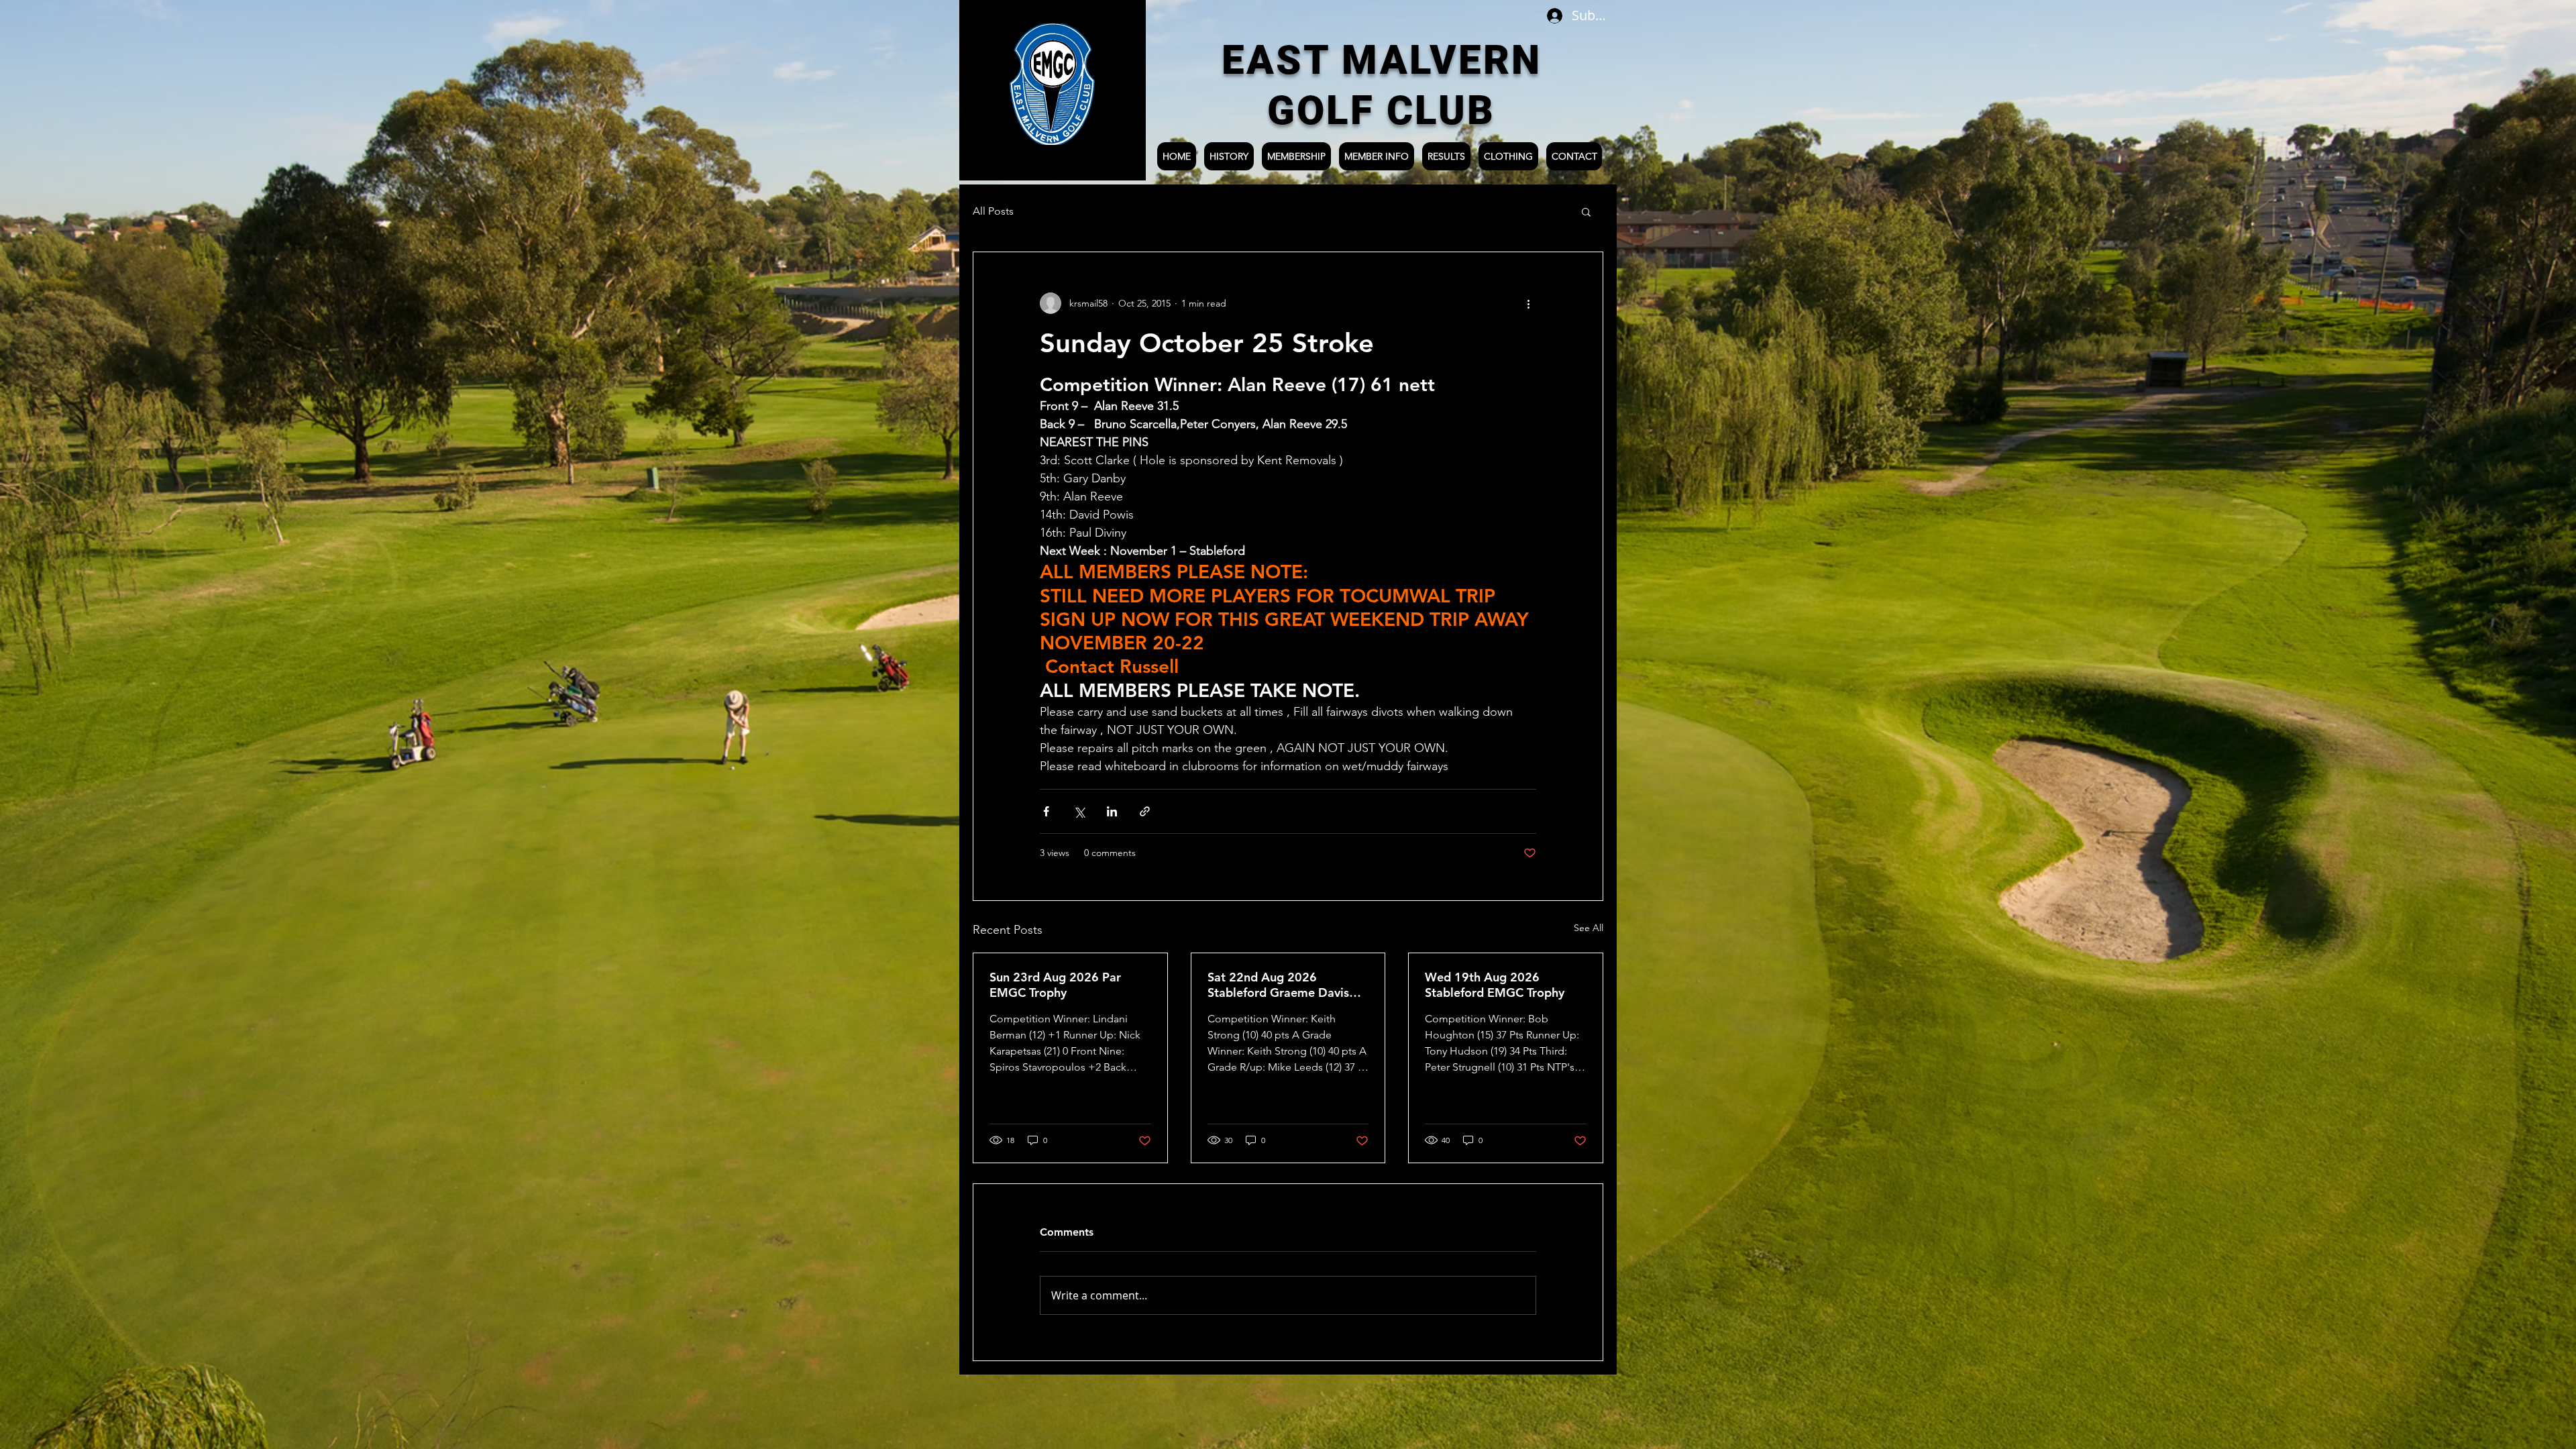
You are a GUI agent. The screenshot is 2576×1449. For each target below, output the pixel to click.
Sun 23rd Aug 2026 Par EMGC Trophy (1055, 985)
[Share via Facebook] (1046, 811)
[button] (1586, 211)
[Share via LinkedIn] (1112, 811)
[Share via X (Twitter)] (1079, 811)
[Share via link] (1145, 811)
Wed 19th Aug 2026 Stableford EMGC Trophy (1495, 985)
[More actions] (1528, 303)
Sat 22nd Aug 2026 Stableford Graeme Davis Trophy (1278, 985)
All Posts (993, 211)
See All (1589, 928)
